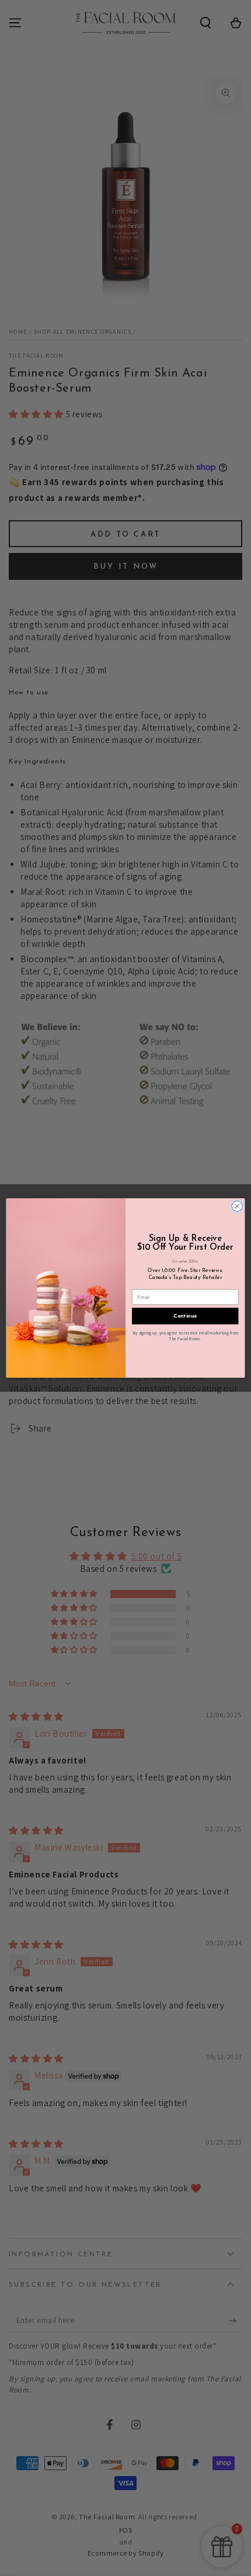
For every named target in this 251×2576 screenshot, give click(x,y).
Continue (185, 1316)
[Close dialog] (237, 1206)
